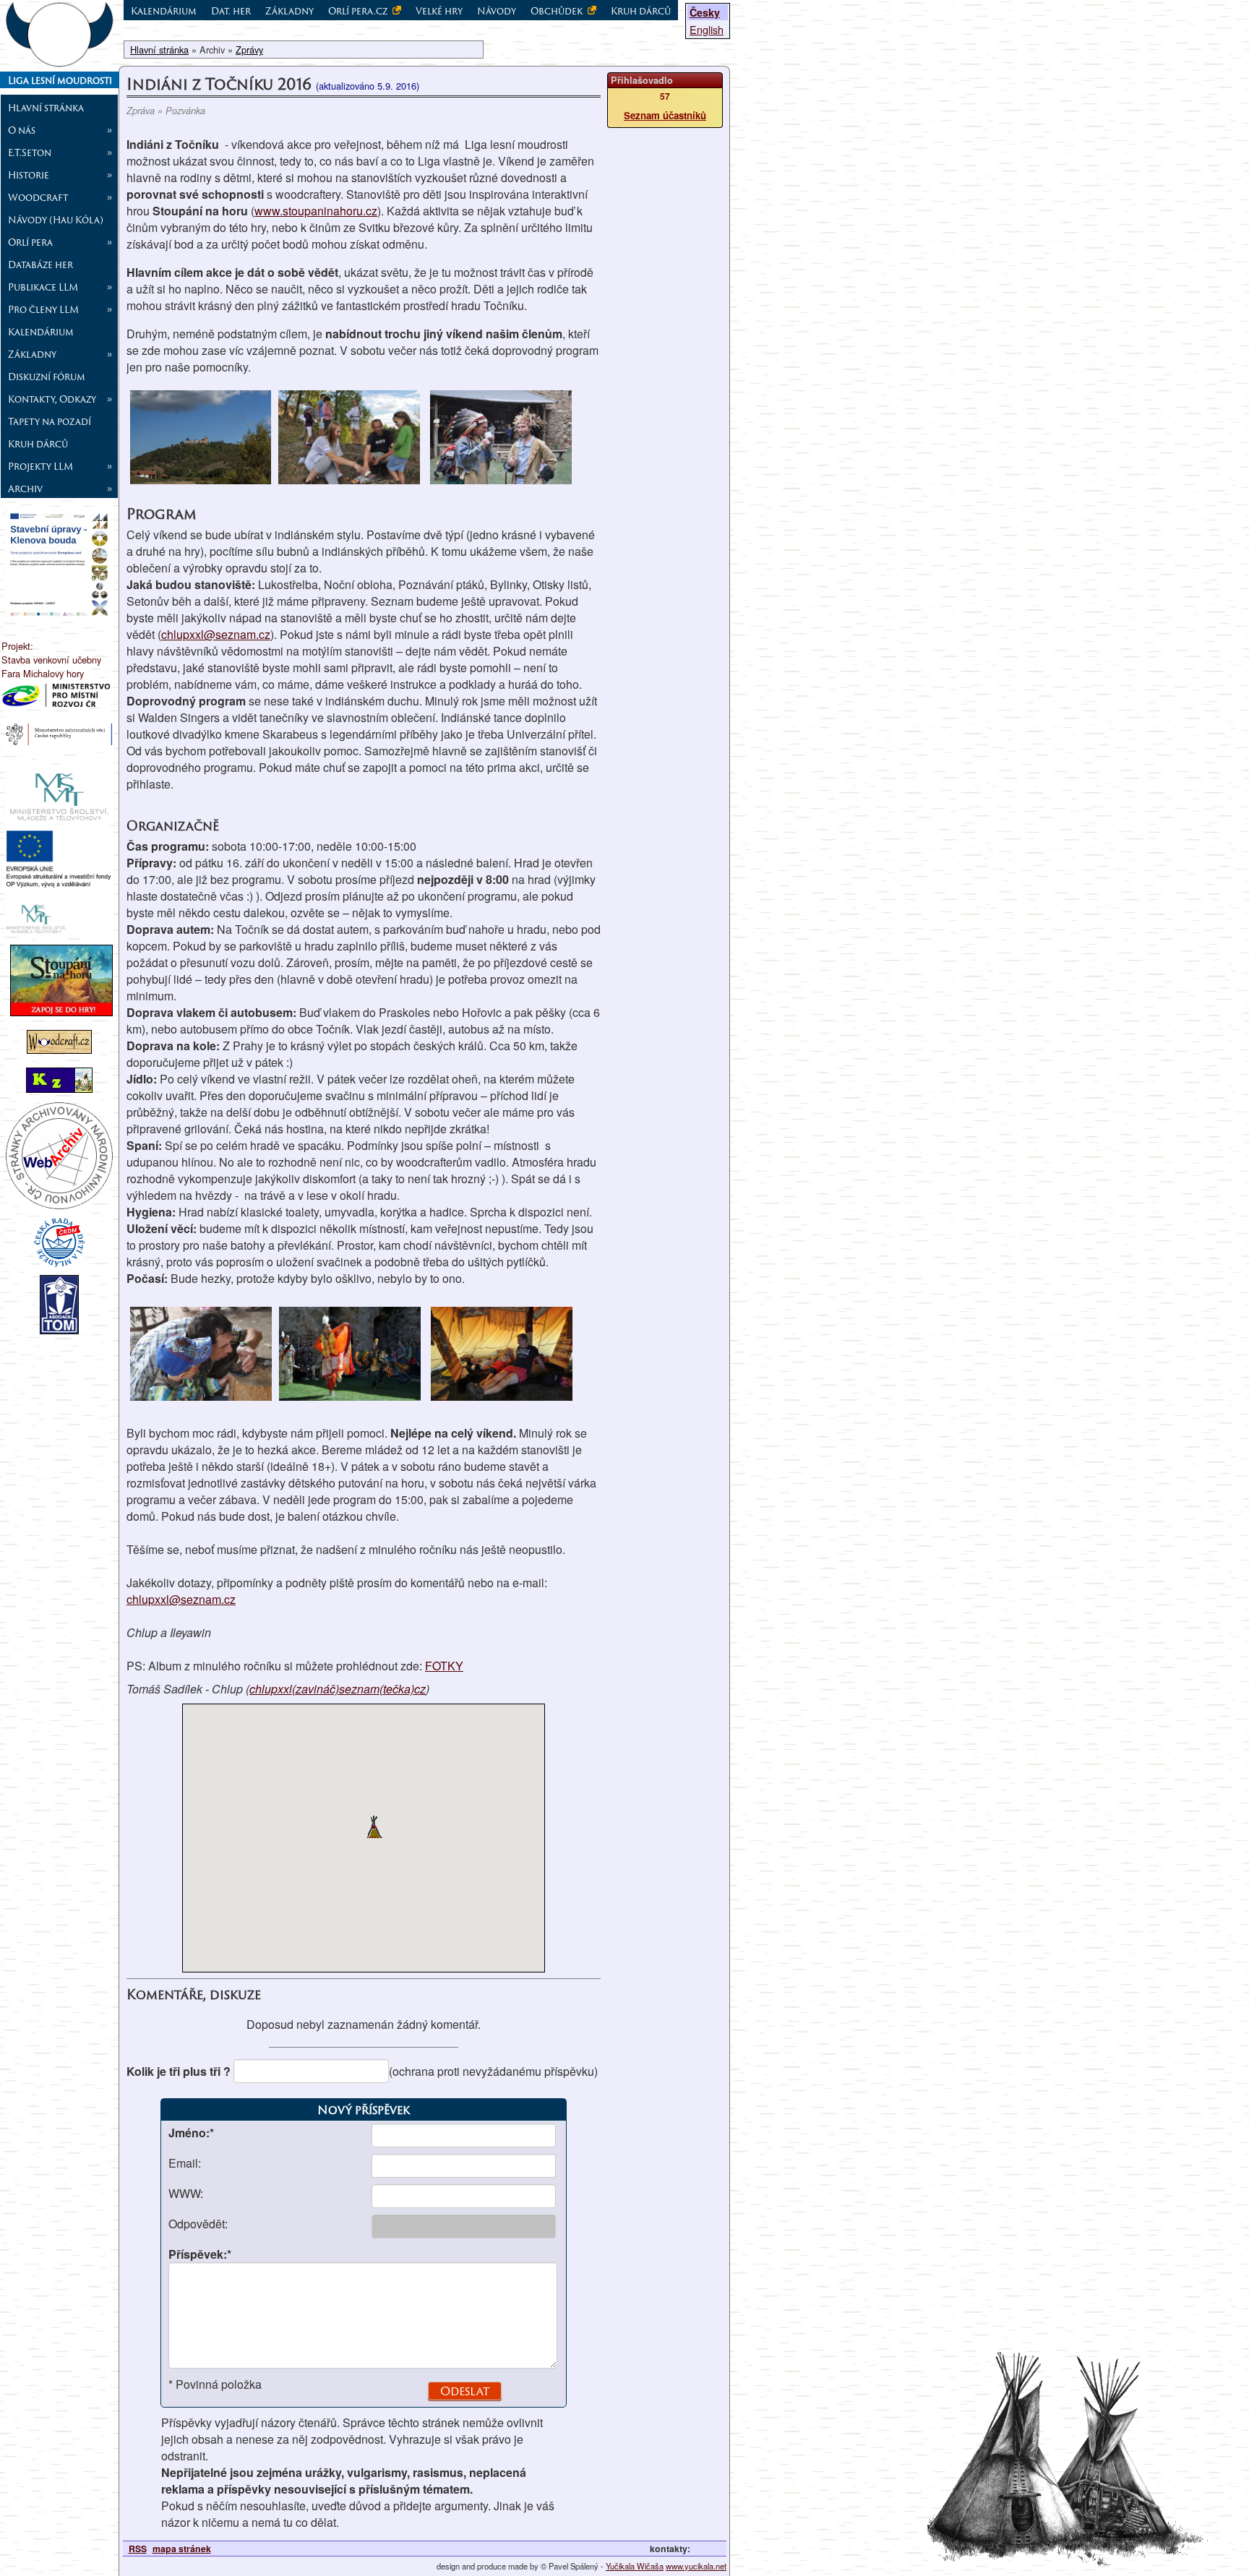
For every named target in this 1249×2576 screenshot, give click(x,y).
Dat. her (231, 11)
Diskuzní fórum (47, 377)
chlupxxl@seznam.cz (216, 634)
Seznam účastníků (665, 115)
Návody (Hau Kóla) (56, 220)
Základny (289, 11)
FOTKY (444, 1666)
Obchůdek (558, 11)
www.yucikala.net (696, 2566)
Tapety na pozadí (50, 421)
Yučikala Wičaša (635, 2566)
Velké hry (439, 11)
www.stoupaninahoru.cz (316, 211)
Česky (705, 12)
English (707, 29)
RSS (138, 2549)
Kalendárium (41, 332)
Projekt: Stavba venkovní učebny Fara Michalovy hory (51, 660)
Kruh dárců (38, 444)
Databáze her (40, 265)
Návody (497, 11)
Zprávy (249, 50)
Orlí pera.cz (359, 11)
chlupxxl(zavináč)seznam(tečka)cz (338, 1689)
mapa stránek (182, 2549)
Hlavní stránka (46, 108)
